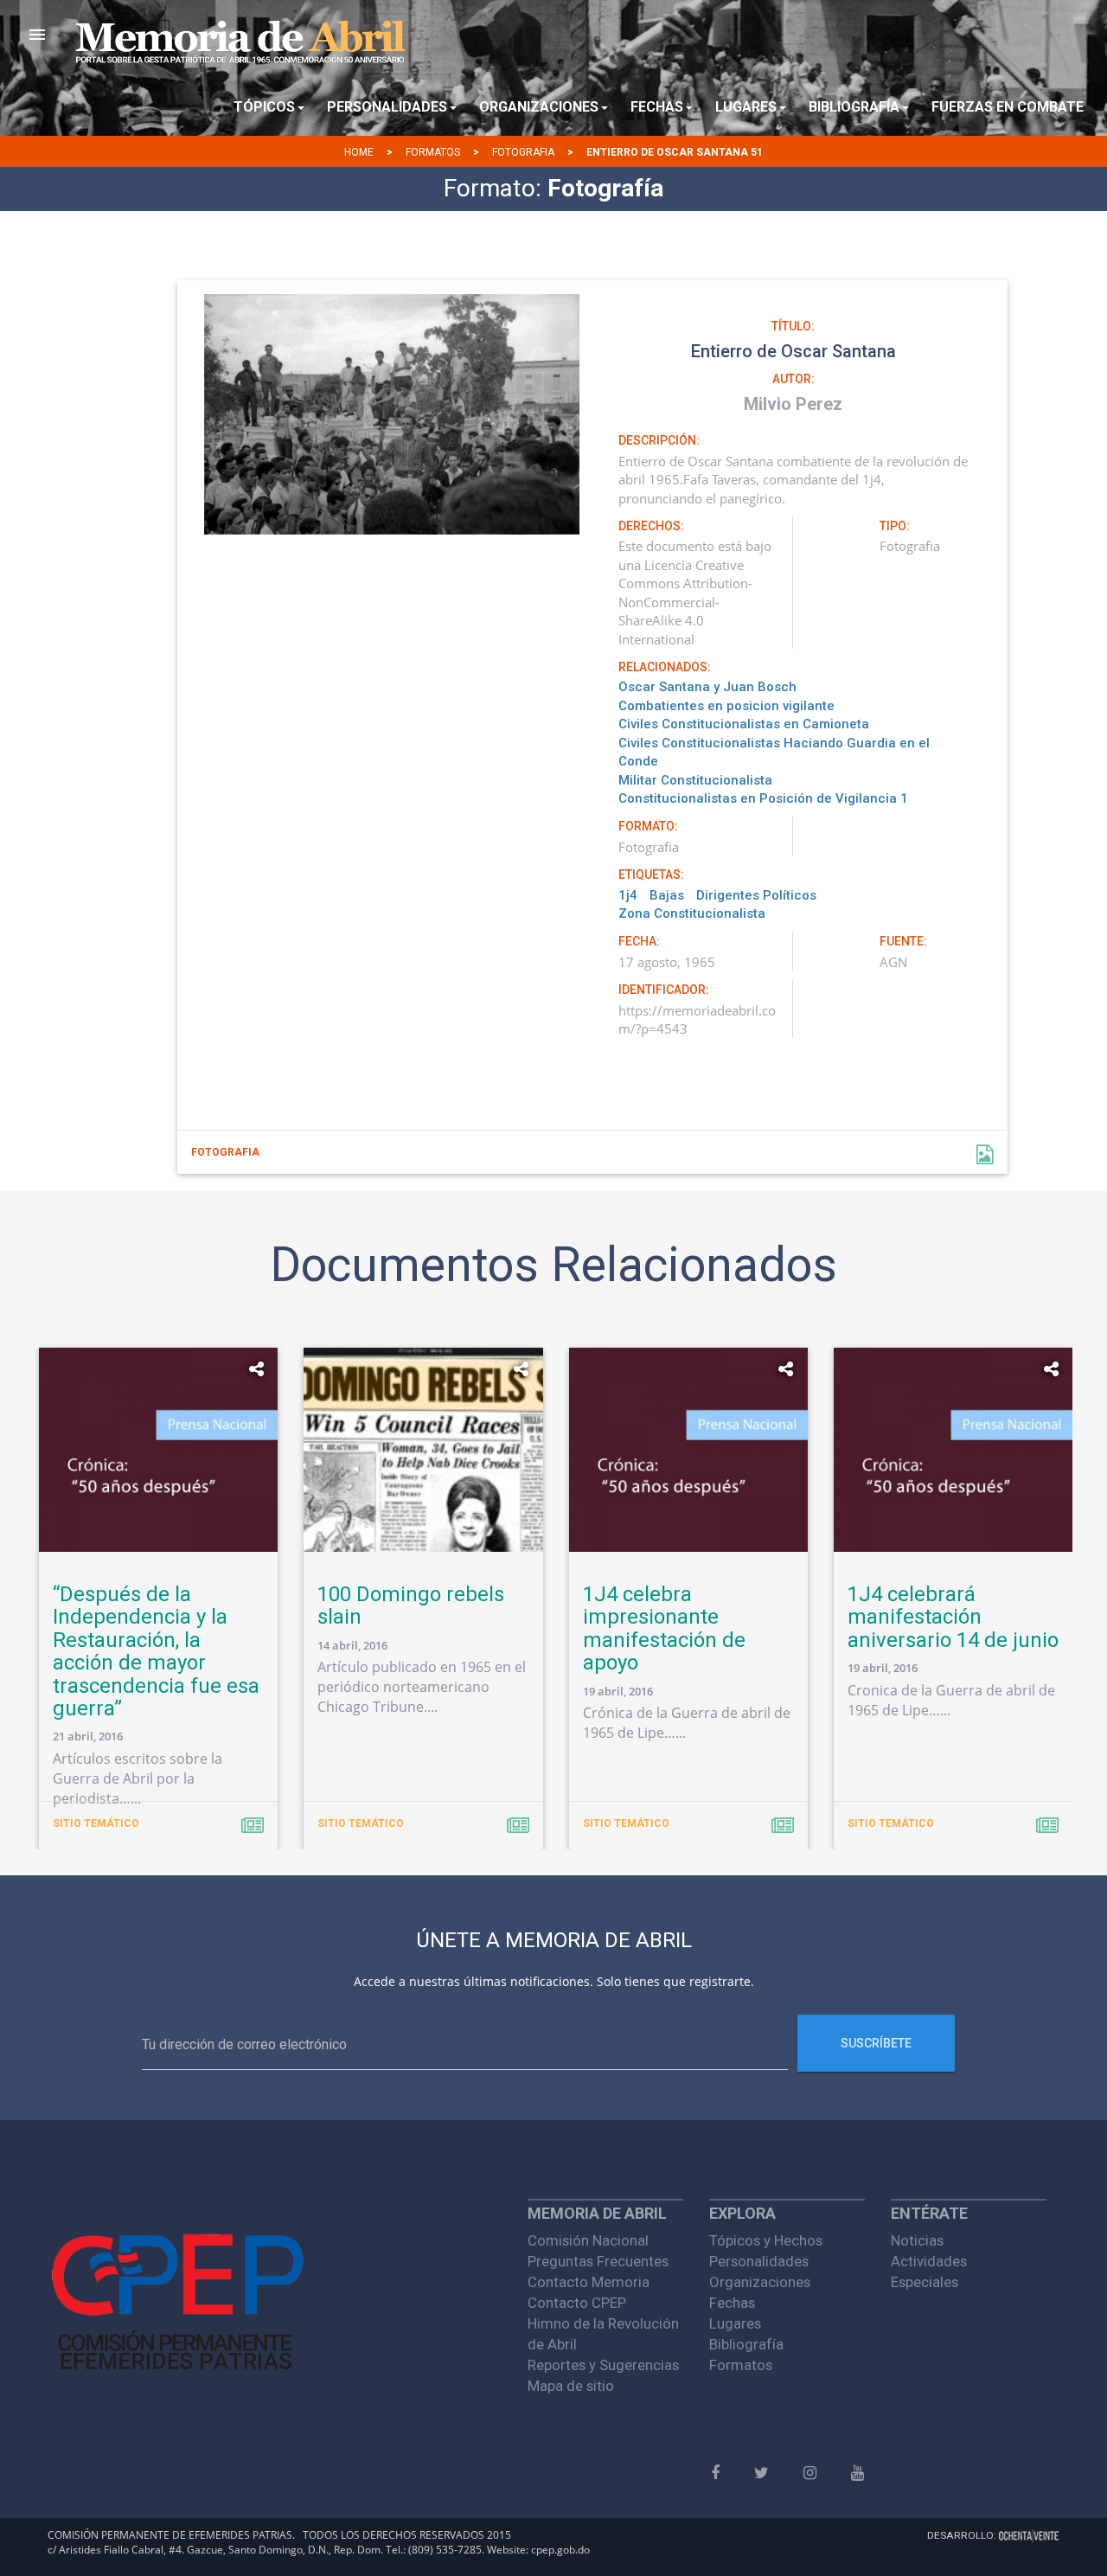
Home (359, 152)
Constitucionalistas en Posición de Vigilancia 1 (763, 798)
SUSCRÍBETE (876, 2043)
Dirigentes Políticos (756, 895)
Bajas (667, 895)
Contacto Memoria (589, 2282)
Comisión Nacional (588, 2240)
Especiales (925, 2282)
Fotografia (523, 152)
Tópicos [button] (264, 107)
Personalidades (759, 2261)
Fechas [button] (657, 107)
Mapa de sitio (571, 2386)
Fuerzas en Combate (1008, 107)
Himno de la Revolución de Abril (603, 2334)
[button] (37, 35)
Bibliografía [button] (854, 107)
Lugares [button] (746, 107)
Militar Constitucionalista (695, 780)
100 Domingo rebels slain (411, 1605)
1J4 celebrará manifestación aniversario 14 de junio (953, 1617)
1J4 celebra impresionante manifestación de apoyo (664, 1628)
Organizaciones (760, 2282)
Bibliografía (746, 2344)
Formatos (433, 152)
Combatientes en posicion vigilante (726, 706)
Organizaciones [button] (539, 107)
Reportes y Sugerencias (603, 2365)
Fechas (732, 2303)
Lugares (735, 2323)
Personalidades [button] (387, 107)
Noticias (917, 2240)
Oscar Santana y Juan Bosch (707, 687)
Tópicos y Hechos (766, 2240)
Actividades (929, 2261)
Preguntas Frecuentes (598, 2261)
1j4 (628, 895)
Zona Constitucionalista (692, 913)
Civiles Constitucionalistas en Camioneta (744, 724)
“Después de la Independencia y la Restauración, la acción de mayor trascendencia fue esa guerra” (156, 1651)
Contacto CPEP (577, 2303)
